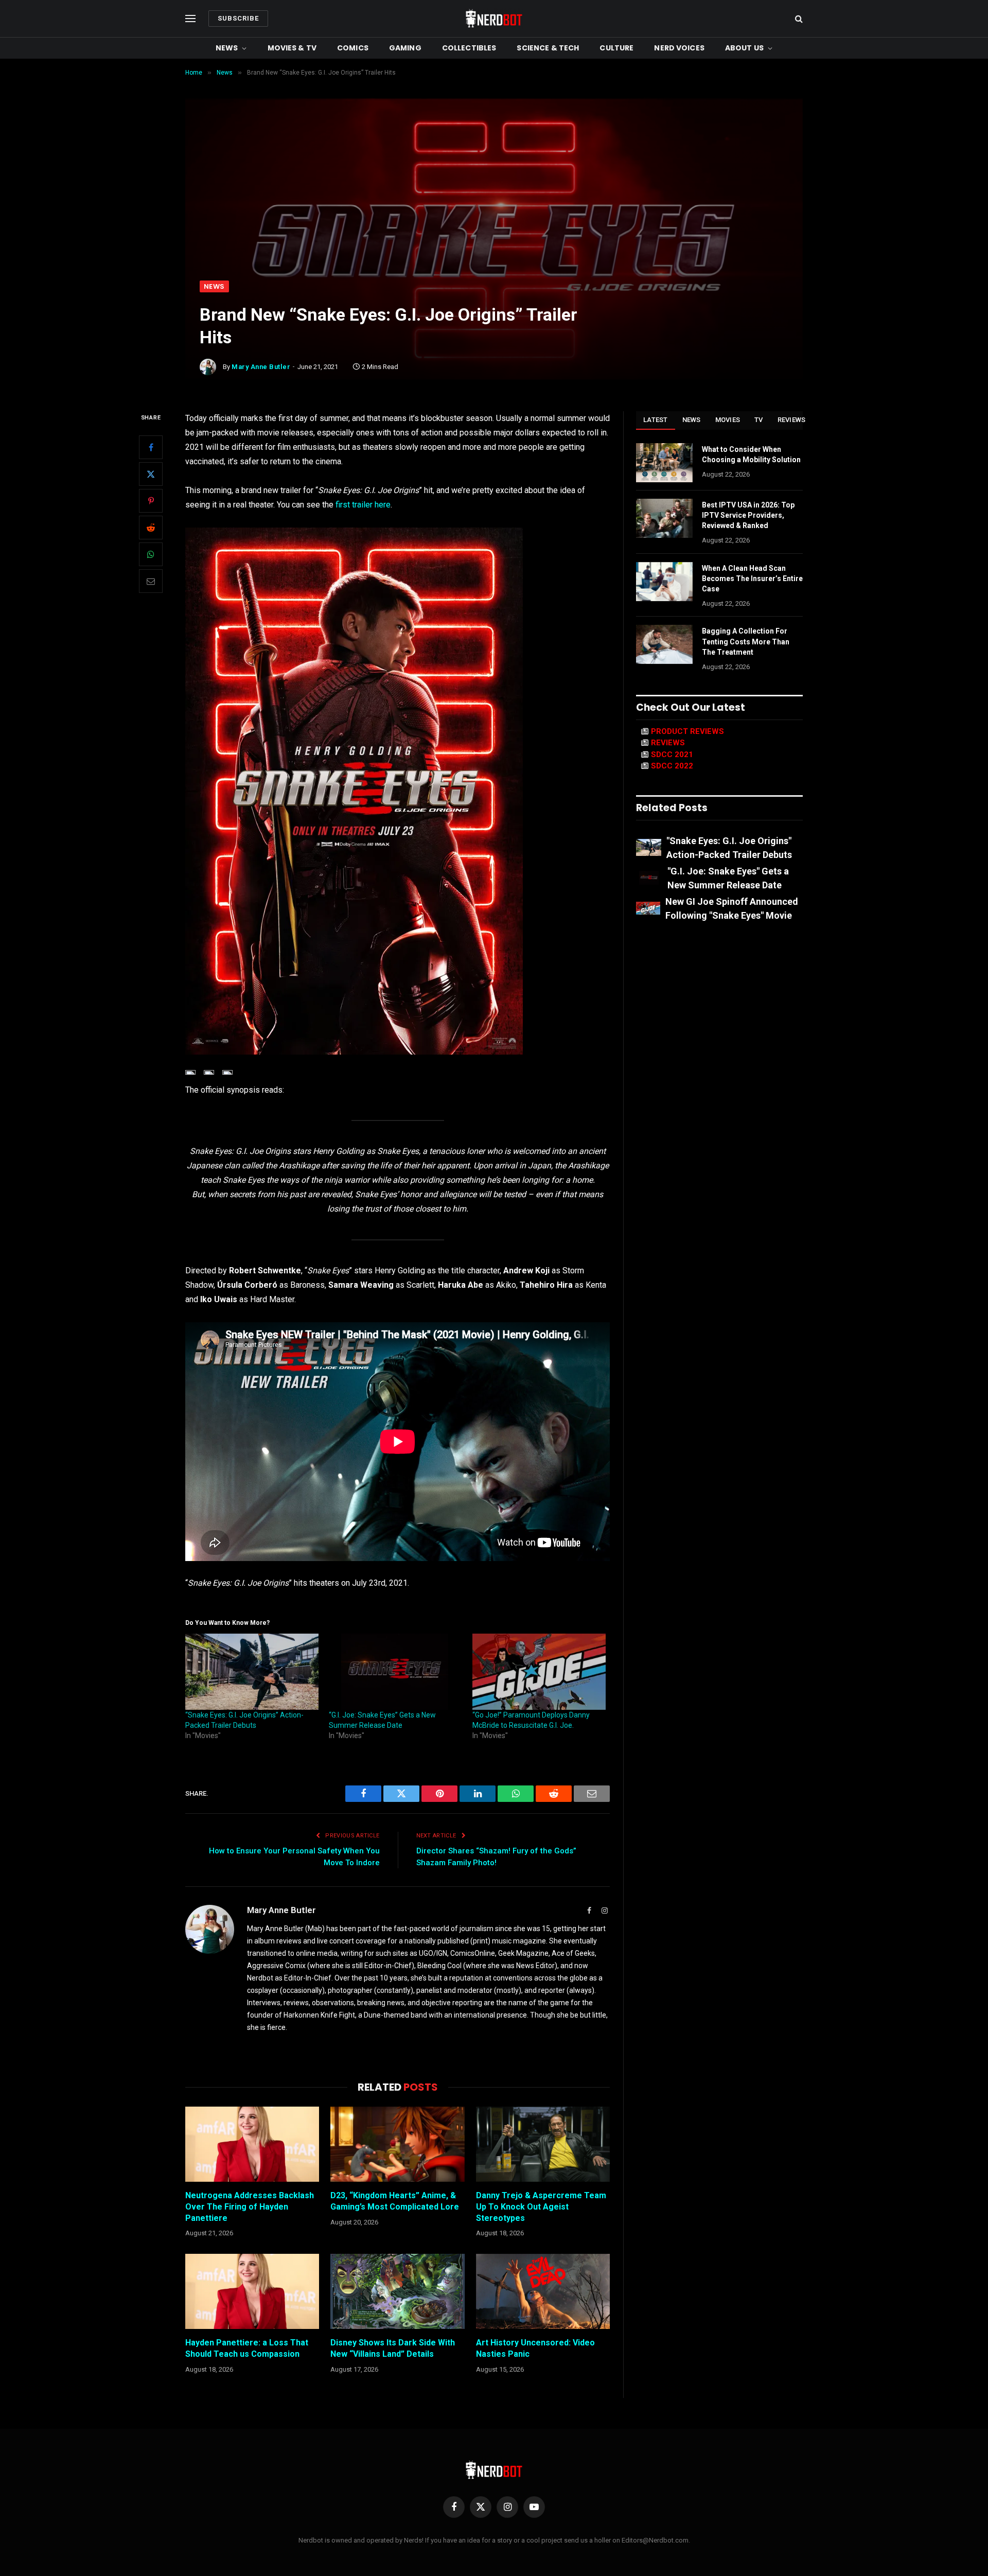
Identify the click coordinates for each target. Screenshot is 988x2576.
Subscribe (238, 18)
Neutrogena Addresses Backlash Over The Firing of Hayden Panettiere (250, 2207)
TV (759, 420)
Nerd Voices (679, 48)
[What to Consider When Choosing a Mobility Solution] (664, 463)
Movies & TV (292, 48)
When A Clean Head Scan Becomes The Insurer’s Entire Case (752, 579)
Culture (616, 48)
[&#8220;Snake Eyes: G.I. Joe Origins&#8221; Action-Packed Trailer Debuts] (252, 1672)
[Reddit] (151, 528)
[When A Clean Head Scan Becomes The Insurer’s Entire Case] (664, 582)
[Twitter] (151, 474)
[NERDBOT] (494, 19)
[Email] (151, 581)
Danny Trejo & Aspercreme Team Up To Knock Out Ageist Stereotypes (541, 2207)
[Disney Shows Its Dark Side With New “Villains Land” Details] (397, 2291)
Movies (728, 420)
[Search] (798, 19)
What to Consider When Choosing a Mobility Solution (751, 454)
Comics (353, 48)
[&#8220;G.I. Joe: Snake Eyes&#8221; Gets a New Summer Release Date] (395, 1672)
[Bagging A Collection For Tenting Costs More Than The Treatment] (664, 644)
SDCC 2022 (672, 766)
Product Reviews (687, 731)
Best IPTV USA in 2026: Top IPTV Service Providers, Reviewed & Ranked (748, 515)
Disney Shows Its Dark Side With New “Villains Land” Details (393, 2348)
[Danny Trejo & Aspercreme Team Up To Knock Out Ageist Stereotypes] (543, 2144)
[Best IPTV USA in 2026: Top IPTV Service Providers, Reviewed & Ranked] (664, 518)
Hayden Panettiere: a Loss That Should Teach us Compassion (247, 2348)
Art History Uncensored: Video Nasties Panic (535, 2348)
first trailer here (363, 505)
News (227, 48)
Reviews (792, 420)
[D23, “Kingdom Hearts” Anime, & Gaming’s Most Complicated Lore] (397, 2144)
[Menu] (190, 19)
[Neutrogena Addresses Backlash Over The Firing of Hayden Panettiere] (252, 2144)
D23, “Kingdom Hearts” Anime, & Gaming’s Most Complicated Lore (395, 2201)
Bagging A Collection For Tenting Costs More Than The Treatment (746, 641)
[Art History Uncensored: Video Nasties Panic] (543, 2291)
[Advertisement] (494, 203)
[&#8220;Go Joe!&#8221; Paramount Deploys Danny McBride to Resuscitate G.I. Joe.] (539, 1672)
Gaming (405, 48)
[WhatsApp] (151, 554)
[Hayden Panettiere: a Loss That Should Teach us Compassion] (252, 2291)
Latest (656, 420)
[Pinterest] (151, 501)
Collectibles (469, 48)
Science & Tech (548, 48)
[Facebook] (151, 447)
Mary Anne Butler (261, 367)
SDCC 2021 (672, 755)
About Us (744, 48)
